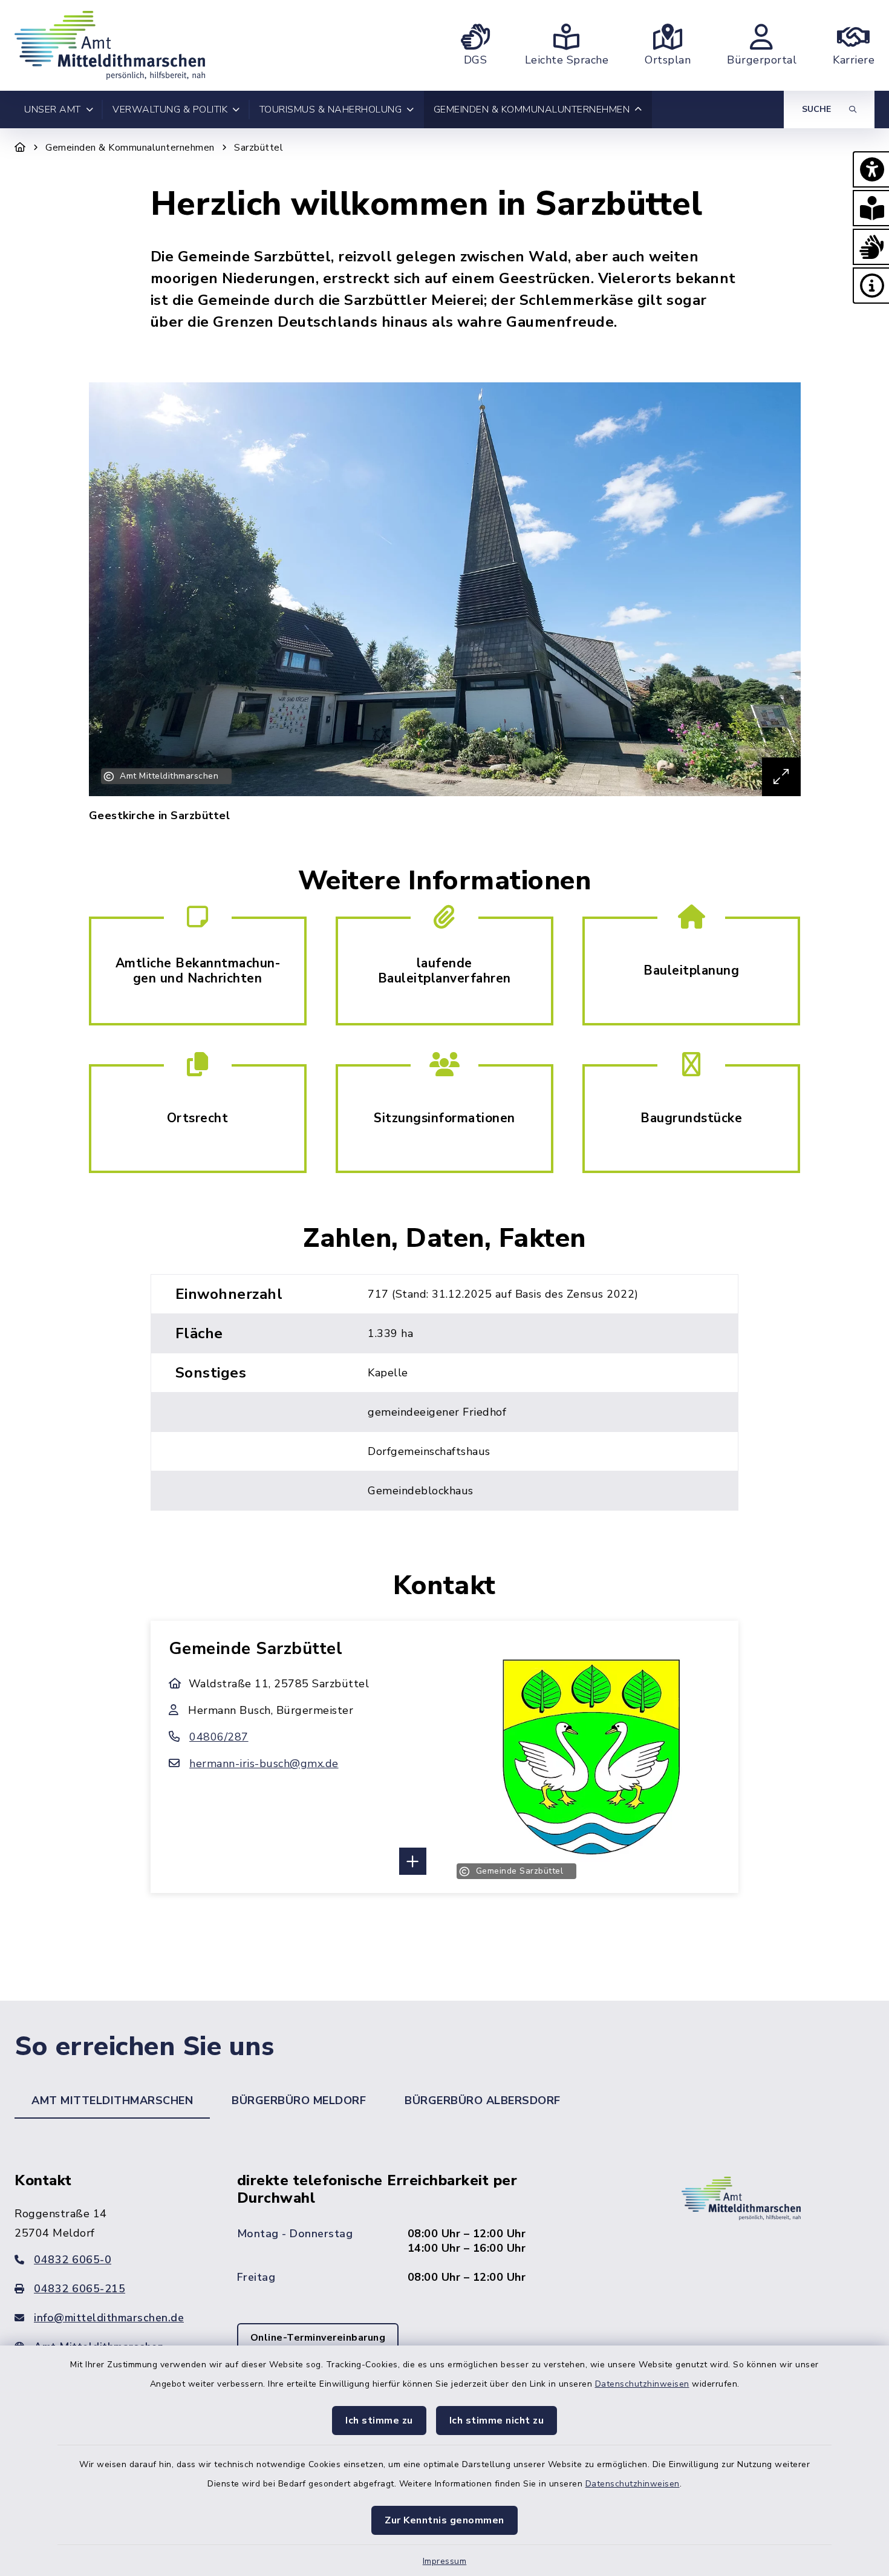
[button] (871, 169)
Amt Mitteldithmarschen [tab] (112, 2100)
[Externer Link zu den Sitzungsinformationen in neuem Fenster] (444, 1117)
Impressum (445, 2561)
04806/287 (219, 1737)
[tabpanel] (444, 2279)
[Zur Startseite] (20, 148)
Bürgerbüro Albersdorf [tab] (483, 2100)
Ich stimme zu (379, 2421)
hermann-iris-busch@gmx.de (264, 1764)
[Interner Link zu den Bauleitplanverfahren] (444, 970)
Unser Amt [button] (53, 110)
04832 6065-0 (73, 2260)
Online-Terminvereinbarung (318, 2338)
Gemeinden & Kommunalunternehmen (130, 148)
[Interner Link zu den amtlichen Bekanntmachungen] (198, 970)
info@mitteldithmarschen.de (109, 2318)
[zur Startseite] (110, 45)
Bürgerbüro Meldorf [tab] (299, 2100)
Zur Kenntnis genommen (444, 2520)
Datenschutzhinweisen (642, 2384)
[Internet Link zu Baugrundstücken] (691, 1117)
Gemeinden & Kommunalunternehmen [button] (532, 110)
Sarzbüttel (259, 148)
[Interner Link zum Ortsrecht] (198, 1117)
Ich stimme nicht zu (497, 2421)
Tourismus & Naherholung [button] (331, 110)
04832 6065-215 (80, 2289)
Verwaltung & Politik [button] (170, 110)
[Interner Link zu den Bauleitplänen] (691, 970)
